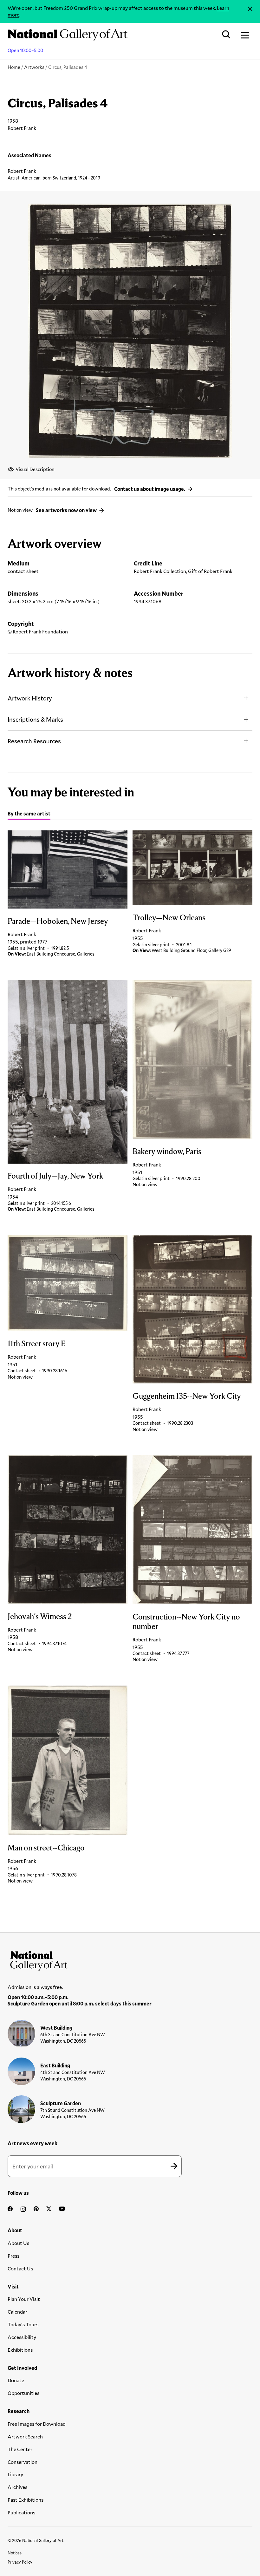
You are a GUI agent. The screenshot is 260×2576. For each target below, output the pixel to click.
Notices (15, 2553)
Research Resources (34, 741)
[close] (250, 9)
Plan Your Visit (24, 2299)
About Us (18, 2243)
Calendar (17, 2312)
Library (15, 2474)
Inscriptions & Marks (35, 719)
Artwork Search (25, 2436)
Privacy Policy (20, 2562)
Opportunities (23, 2393)
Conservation (23, 2462)
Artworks (34, 67)
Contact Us (20, 2268)
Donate (16, 2380)
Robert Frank (22, 171)
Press (13, 2256)
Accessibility (22, 2337)
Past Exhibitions (26, 2500)
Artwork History (30, 698)
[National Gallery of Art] (130, 1959)
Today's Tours (23, 2324)
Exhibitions (20, 2350)
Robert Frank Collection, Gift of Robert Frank (183, 571)
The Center (20, 2449)
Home (14, 67)
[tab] (29, 815)
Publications (21, 2512)
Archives (17, 2487)
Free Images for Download (37, 2424)
